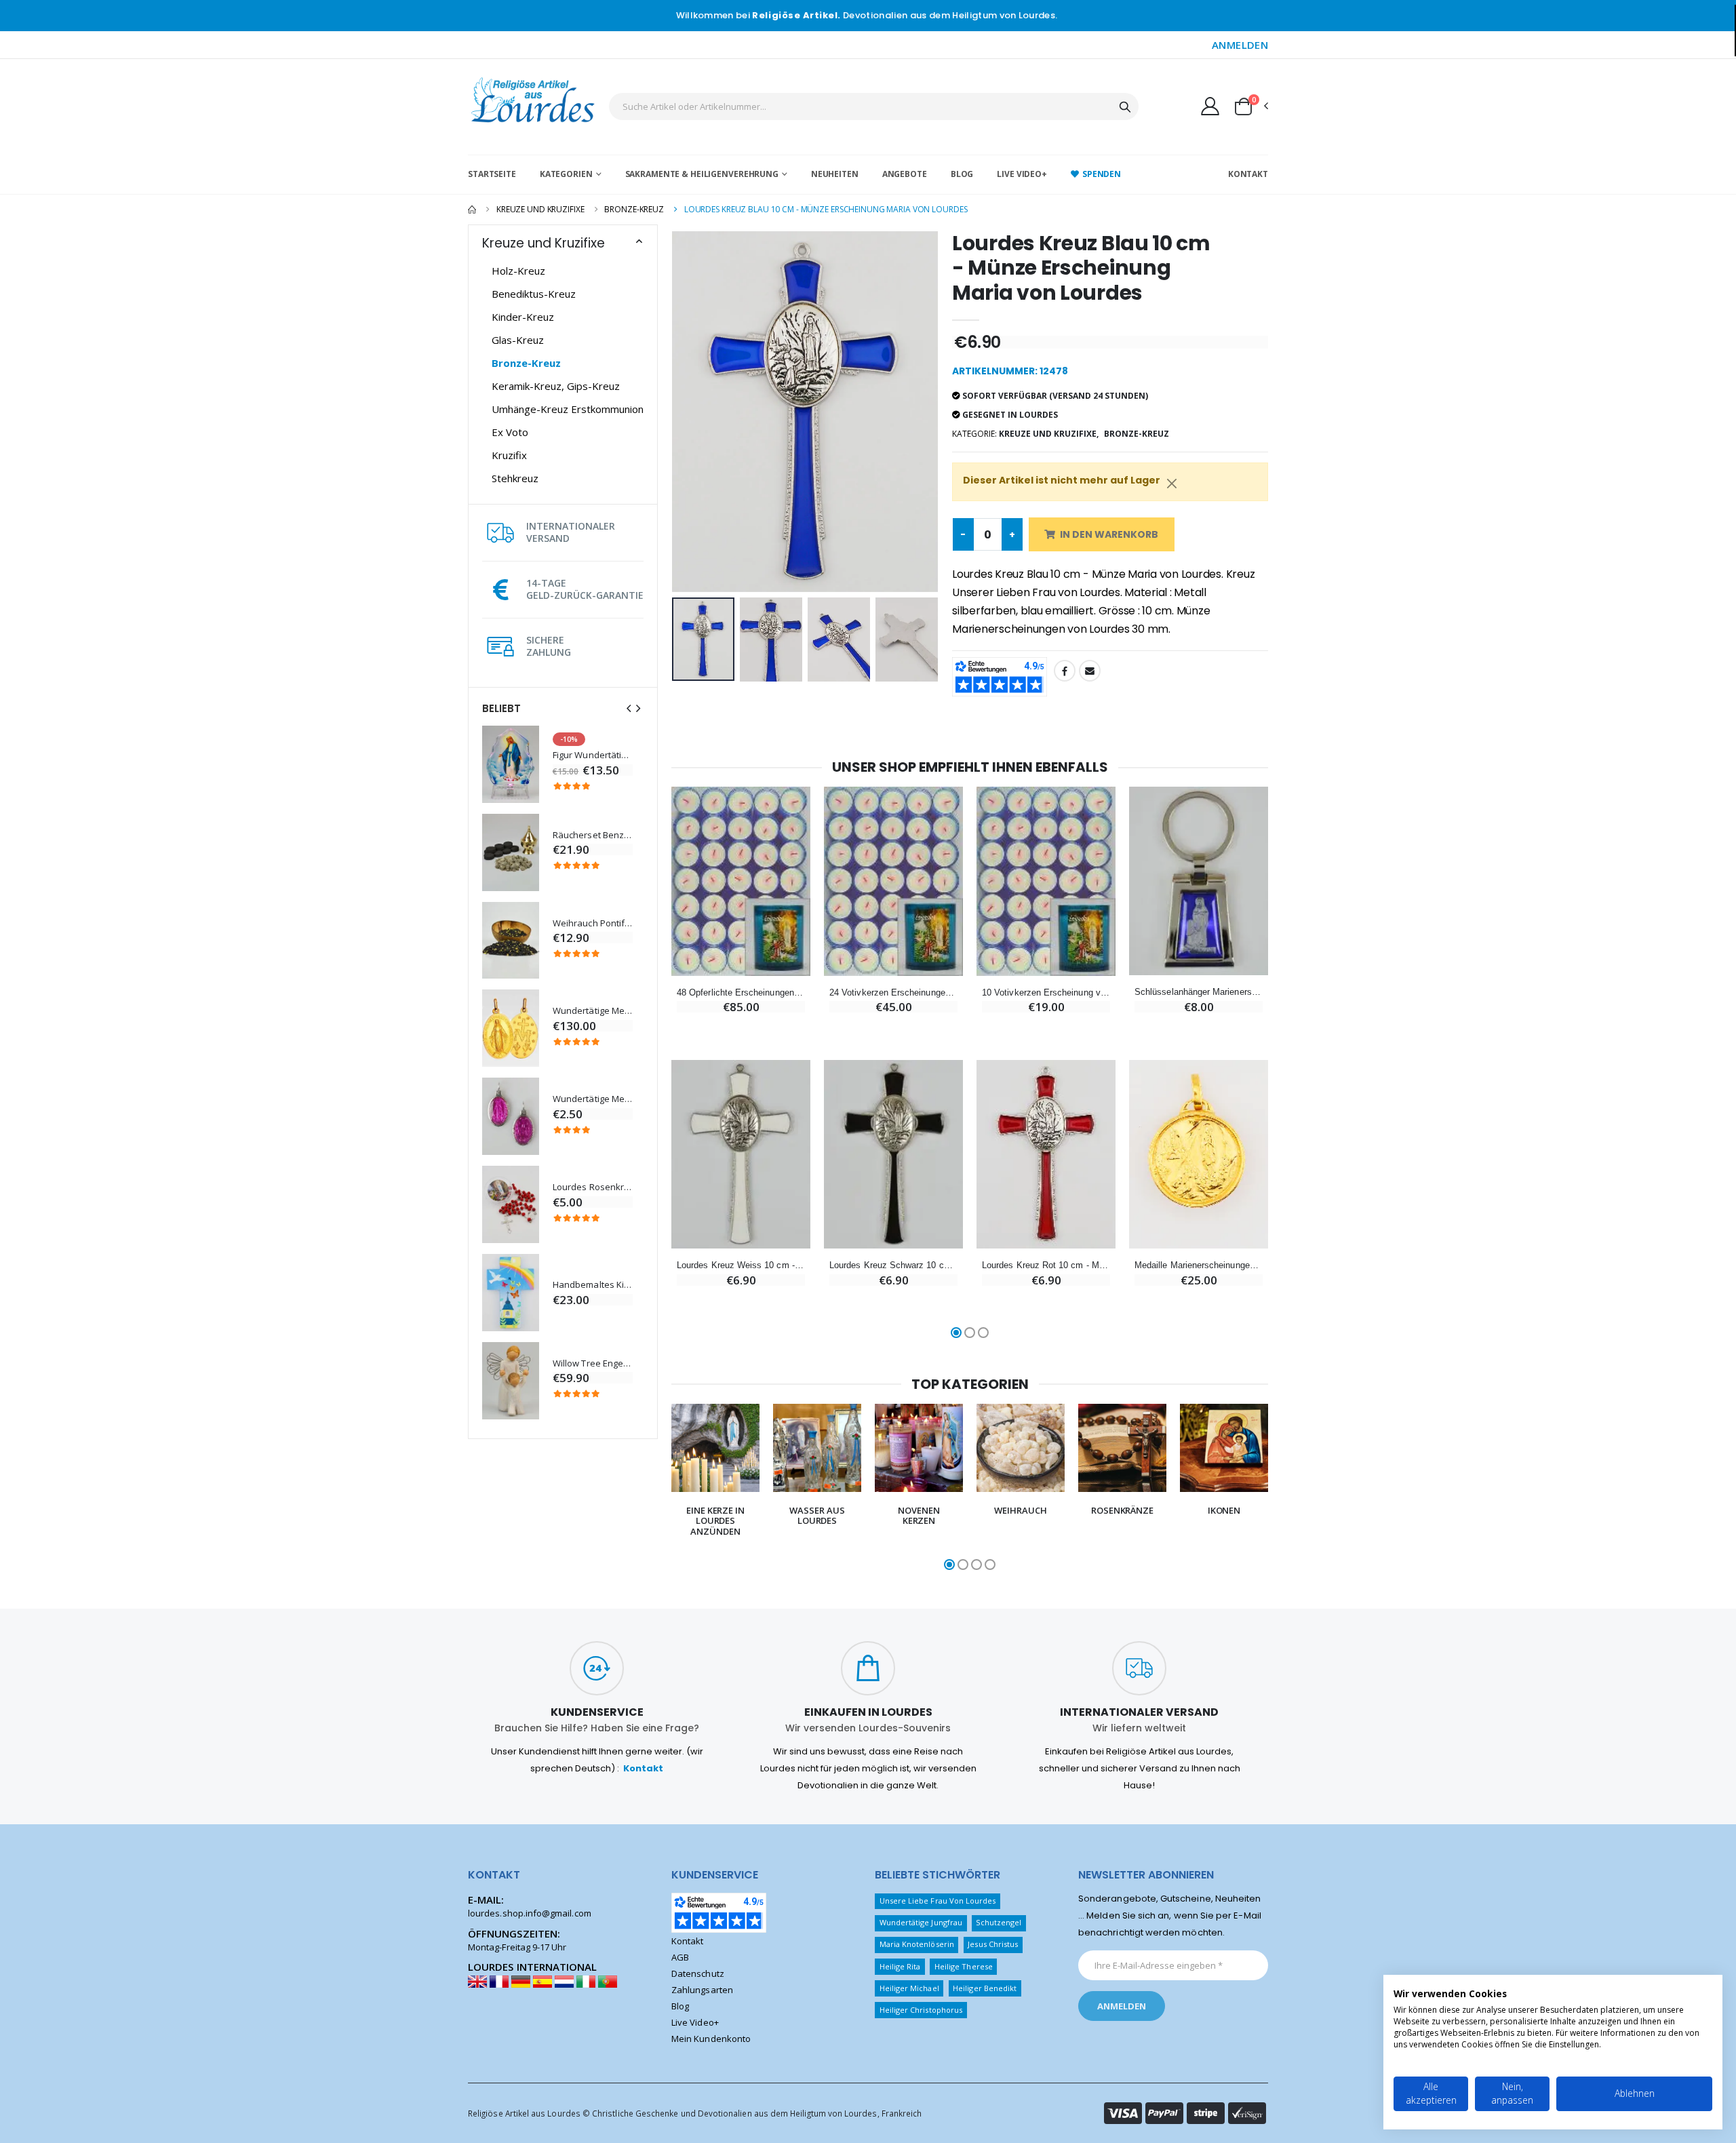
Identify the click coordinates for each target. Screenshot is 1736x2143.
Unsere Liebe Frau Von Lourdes (938, 1901)
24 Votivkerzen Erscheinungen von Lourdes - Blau (893, 992)
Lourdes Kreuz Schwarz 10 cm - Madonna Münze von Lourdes (893, 1265)
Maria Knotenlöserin (917, 1944)
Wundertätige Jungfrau (921, 1922)
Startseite (492, 174)
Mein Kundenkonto (711, 2039)
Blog (962, 174)
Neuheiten (835, 174)
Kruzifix (509, 455)
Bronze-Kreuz (634, 209)
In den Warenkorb (1109, 534)
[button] (1250, 106)
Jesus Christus (993, 1944)
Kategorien (566, 174)
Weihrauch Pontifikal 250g (593, 923)
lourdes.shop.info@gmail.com (530, 1913)
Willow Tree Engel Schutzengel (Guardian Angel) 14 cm (593, 1363)
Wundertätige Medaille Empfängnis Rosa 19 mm (593, 1099)
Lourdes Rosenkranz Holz (593, 1187)
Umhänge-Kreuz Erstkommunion (568, 409)
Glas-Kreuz (518, 340)
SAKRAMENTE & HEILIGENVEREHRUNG (702, 174)
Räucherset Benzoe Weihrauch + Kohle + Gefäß (593, 835)
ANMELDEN (1240, 45)
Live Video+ (1022, 174)
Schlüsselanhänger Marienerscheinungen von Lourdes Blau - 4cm (1199, 992)
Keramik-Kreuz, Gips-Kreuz (556, 386)
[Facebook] (1065, 671)
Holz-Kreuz (518, 271)
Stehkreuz (515, 478)
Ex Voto (510, 432)
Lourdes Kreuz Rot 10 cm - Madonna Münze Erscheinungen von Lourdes (1046, 1265)
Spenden (1102, 174)
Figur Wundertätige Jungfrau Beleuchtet (593, 755)
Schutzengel (999, 1922)
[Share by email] (1090, 671)
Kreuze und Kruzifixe (540, 209)
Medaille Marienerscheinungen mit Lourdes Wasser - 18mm (1199, 1265)
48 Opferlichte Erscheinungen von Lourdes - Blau (741, 992)
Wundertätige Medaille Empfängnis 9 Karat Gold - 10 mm (593, 1011)
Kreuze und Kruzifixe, (1049, 434)
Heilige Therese (964, 1966)
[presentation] (629, 708)
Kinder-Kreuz (523, 317)
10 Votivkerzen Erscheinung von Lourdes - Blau (1046, 992)
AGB (680, 1957)
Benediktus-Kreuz (534, 294)
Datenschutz (698, 1973)
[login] (1210, 106)
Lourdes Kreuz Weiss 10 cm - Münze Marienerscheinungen (741, 1265)
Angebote (905, 174)
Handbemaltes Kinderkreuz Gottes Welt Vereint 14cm (593, 1285)
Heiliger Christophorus (921, 2010)
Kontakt (1248, 174)
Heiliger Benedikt (985, 1988)
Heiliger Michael (909, 1988)
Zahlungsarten (702, 1990)
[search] (1125, 106)
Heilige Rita (900, 1966)
